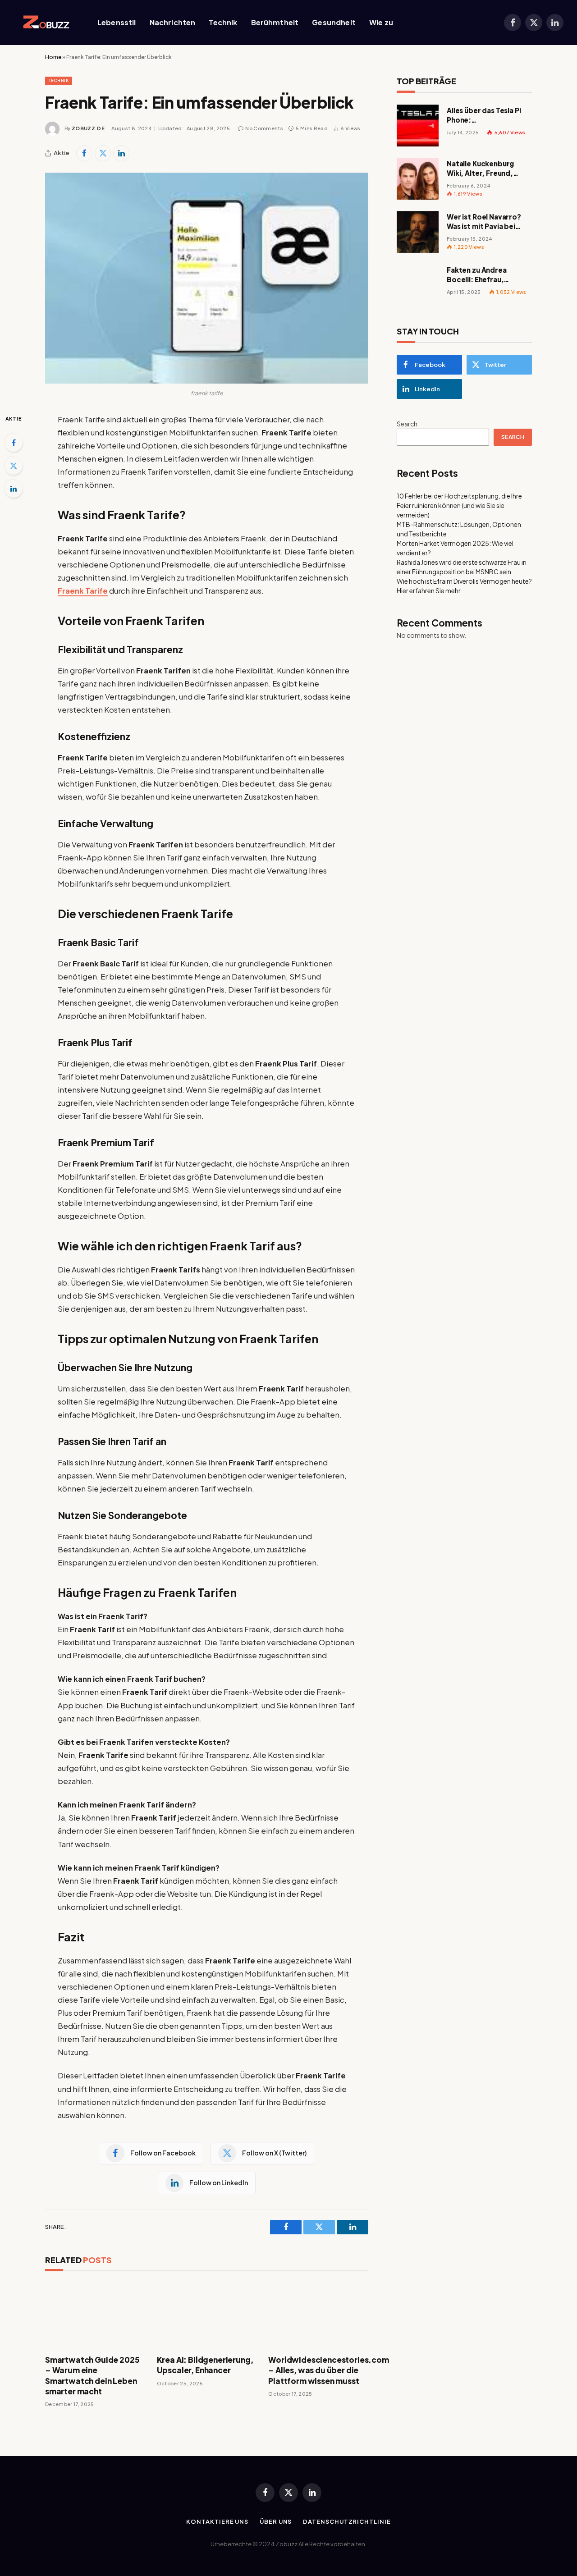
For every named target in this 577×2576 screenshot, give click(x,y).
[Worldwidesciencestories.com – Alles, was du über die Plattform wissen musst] (318, 2315)
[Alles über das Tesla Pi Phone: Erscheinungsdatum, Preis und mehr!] (418, 126)
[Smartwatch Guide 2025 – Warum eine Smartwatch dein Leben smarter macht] (95, 2315)
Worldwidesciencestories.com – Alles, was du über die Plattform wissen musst (318, 2370)
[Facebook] (14, 443)
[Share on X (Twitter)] (103, 153)
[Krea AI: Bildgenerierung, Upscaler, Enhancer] (207, 2315)
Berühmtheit (275, 22)
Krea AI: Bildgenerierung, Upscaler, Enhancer (205, 2365)
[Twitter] (14, 466)
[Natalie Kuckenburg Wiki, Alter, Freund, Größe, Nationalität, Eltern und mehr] (418, 179)
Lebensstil (117, 22)
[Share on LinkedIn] (121, 153)
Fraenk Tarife (83, 591)
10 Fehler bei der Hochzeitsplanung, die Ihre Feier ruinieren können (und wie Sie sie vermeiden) (459, 505)
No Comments (264, 128)
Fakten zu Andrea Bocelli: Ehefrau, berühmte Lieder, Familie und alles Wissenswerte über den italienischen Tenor (488, 275)
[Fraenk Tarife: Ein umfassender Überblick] (207, 278)
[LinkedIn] (14, 489)
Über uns (276, 2521)
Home (53, 57)
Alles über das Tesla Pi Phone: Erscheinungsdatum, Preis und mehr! (484, 115)
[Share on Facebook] (84, 153)
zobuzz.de (88, 128)
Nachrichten (173, 22)
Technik (223, 22)
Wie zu (381, 22)
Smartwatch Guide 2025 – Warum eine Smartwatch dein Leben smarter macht (92, 2375)
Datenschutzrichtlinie (347, 2521)
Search (407, 424)
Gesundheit (334, 22)
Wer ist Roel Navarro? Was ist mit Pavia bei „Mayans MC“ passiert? (487, 222)
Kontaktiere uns (217, 2521)
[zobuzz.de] (44, 23)
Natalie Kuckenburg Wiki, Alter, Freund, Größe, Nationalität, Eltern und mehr (482, 169)
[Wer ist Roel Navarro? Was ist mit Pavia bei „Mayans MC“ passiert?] (418, 232)
